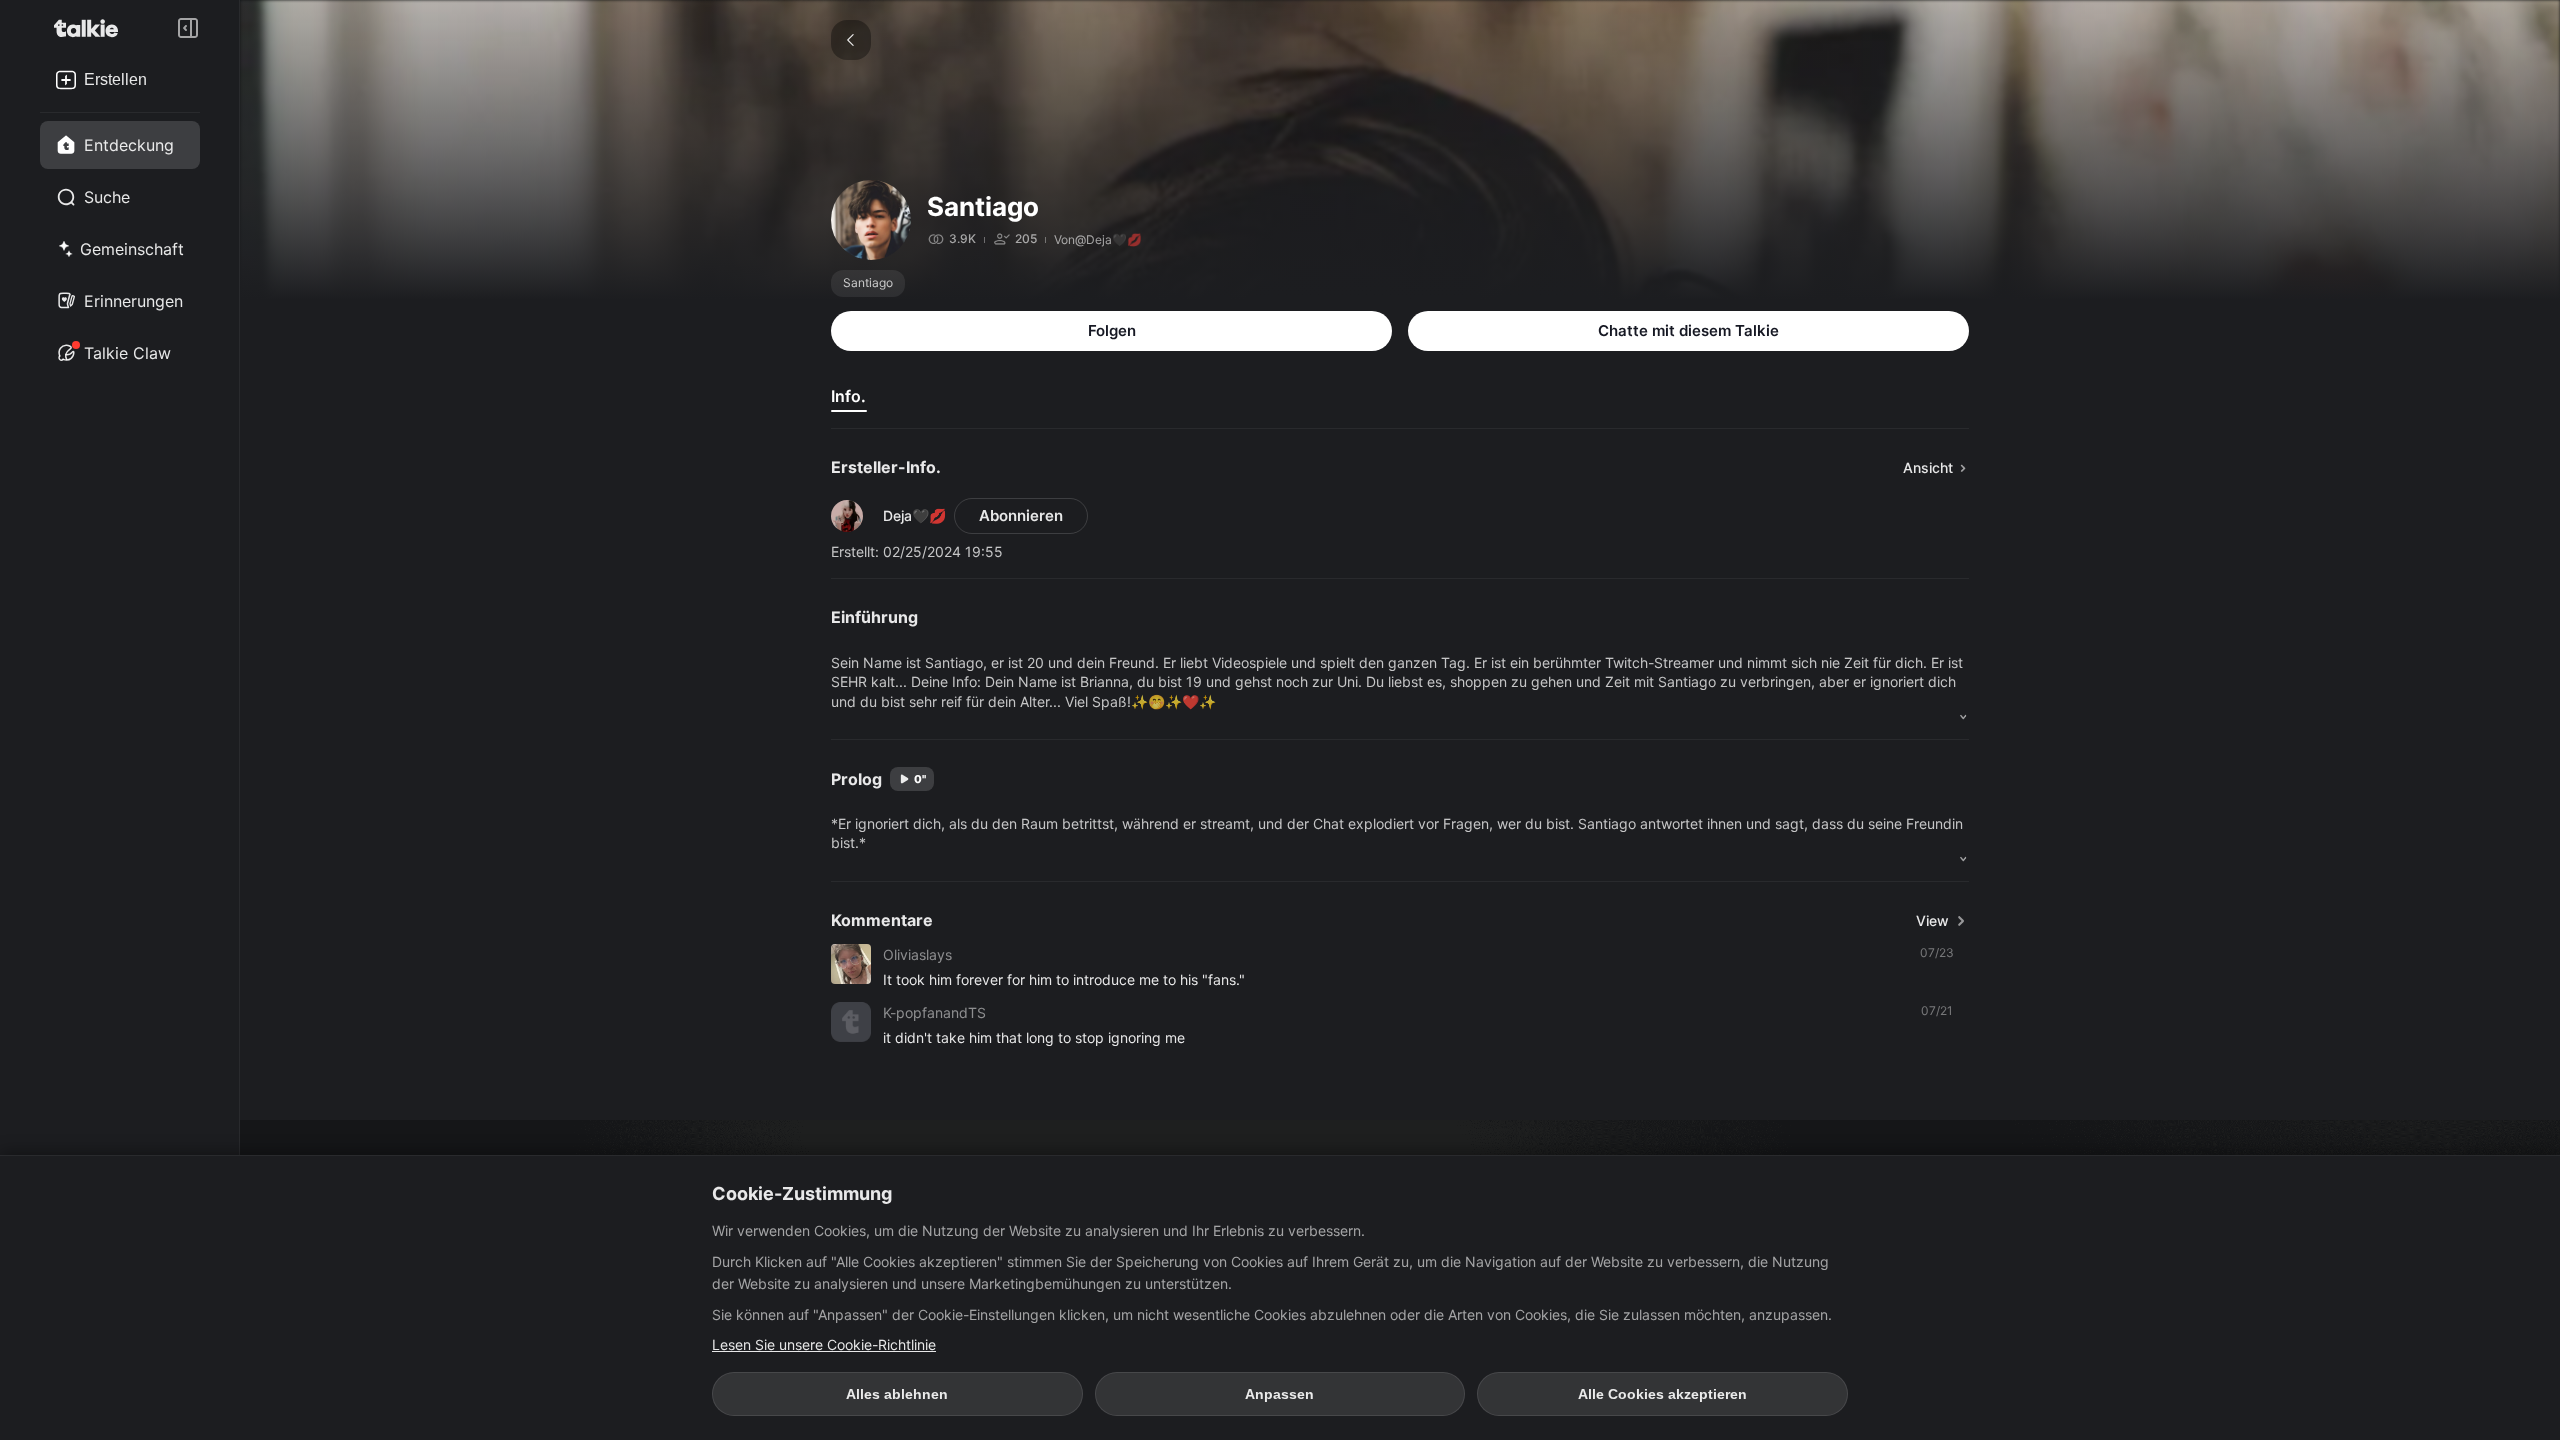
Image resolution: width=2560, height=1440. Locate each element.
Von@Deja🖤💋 (1098, 239)
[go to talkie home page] (92, 28)
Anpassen (1279, 1394)
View (1932, 920)
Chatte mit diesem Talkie (1688, 330)
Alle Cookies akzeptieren (1662, 1394)
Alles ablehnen (897, 1394)
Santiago (868, 282)
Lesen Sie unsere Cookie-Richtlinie (824, 1344)
